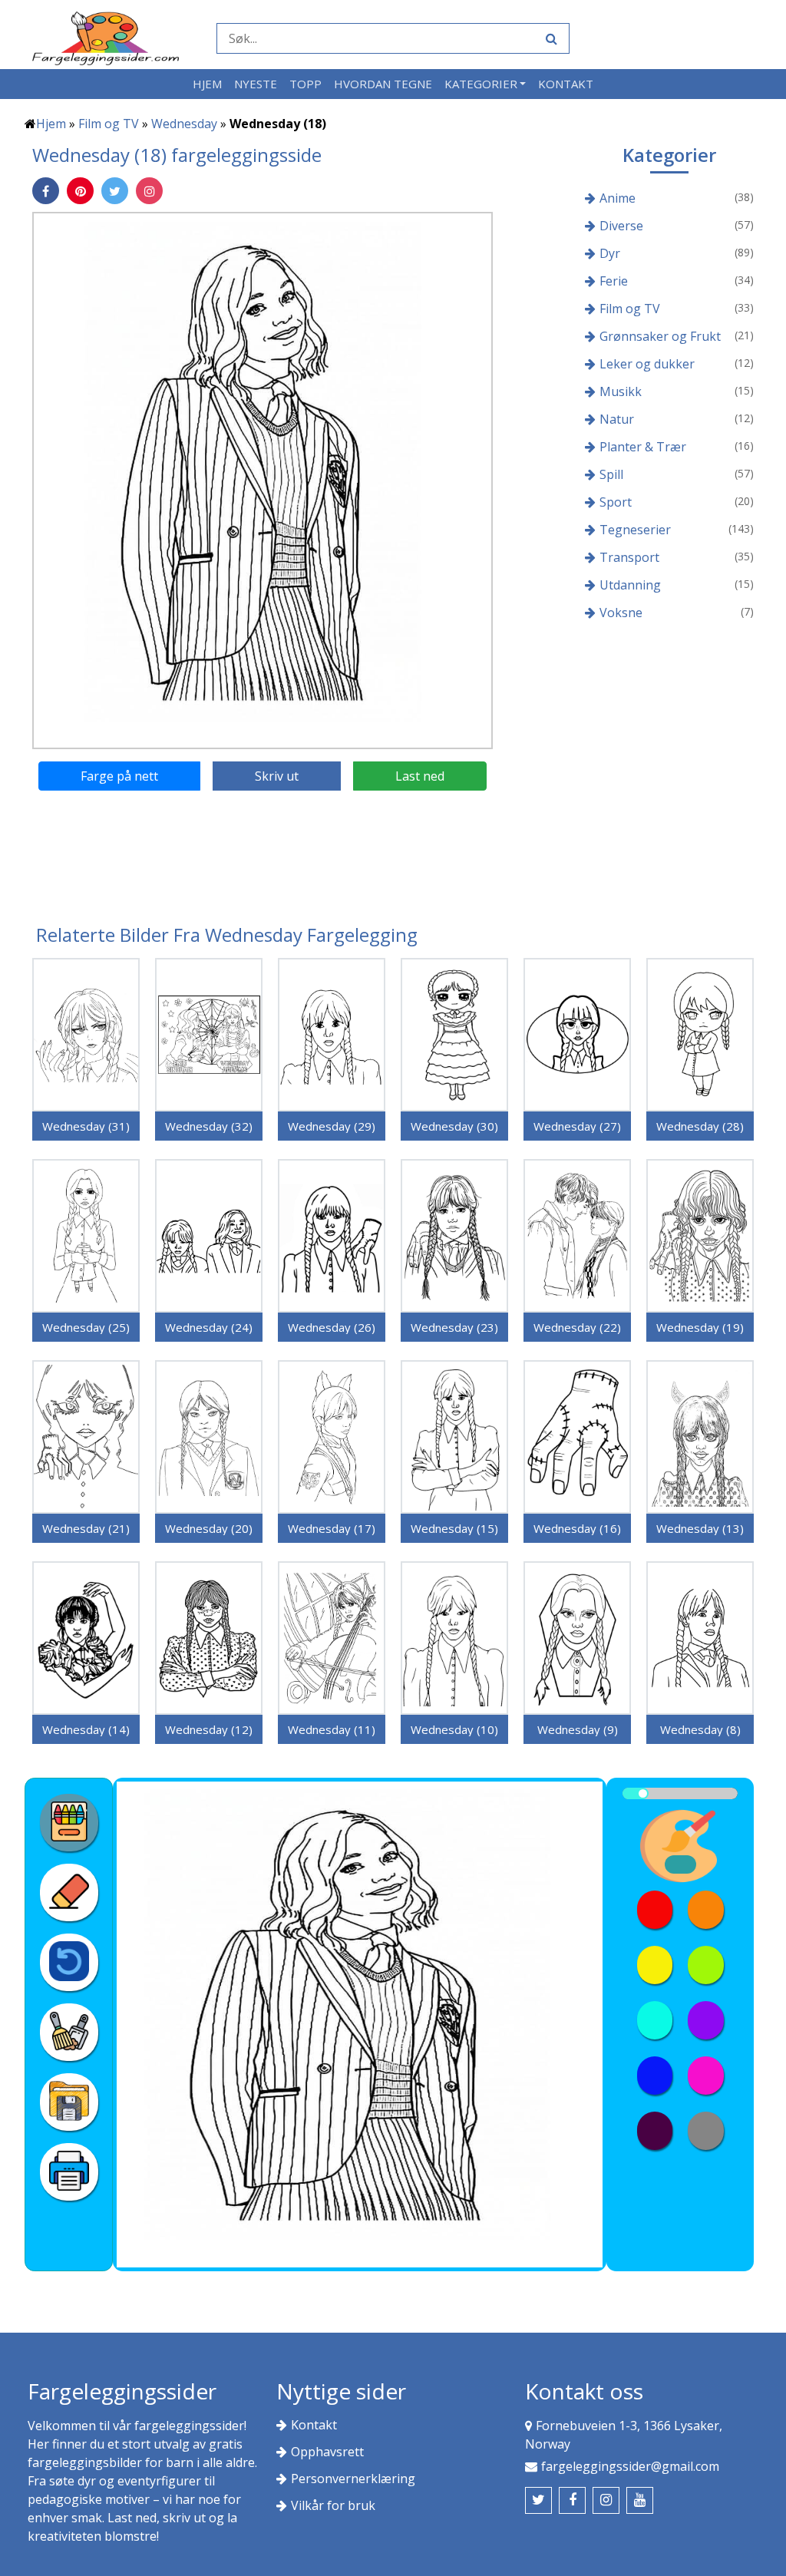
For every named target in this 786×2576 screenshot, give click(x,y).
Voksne (621, 613)
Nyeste (256, 84)
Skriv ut (277, 776)
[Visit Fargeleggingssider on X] (538, 2500)
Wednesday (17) (332, 1528)
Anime (618, 198)
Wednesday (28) (700, 1126)
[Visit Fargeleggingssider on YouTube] (640, 2500)
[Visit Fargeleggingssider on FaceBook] (572, 2500)
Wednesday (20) (209, 1528)
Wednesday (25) (86, 1327)
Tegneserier (635, 530)
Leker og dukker (647, 364)
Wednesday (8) (700, 1729)
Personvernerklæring (353, 2479)
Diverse (621, 226)
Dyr (610, 253)
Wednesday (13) (700, 1528)
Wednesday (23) (454, 1327)
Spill (611, 474)
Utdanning (630, 585)
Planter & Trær (643, 447)
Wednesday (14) (86, 1729)
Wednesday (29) (332, 1126)
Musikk (621, 391)
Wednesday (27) (577, 1126)
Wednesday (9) (578, 1729)
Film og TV (109, 124)
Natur (617, 419)
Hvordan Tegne (383, 84)
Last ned (420, 776)
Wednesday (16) (577, 1528)
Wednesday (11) (332, 1729)
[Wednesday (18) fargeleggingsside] (263, 480)
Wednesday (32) (209, 1126)
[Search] (550, 38)
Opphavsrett (327, 2452)
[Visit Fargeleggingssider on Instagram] (606, 2500)
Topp (305, 84)
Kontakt (566, 84)
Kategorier (481, 84)
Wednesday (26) (332, 1327)
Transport (629, 557)
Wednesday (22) (577, 1327)
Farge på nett (119, 776)
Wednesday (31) (86, 1126)
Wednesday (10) (454, 1729)
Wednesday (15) (454, 1528)
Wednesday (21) (86, 1528)
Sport (616, 502)
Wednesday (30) (454, 1126)
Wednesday (184, 124)
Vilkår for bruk (333, 2505)
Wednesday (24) (209, 1327)
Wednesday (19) (700, 1327)
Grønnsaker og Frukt (660, 336)
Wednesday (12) (209, 1729)
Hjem (207, 84)
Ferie (614, 281)
